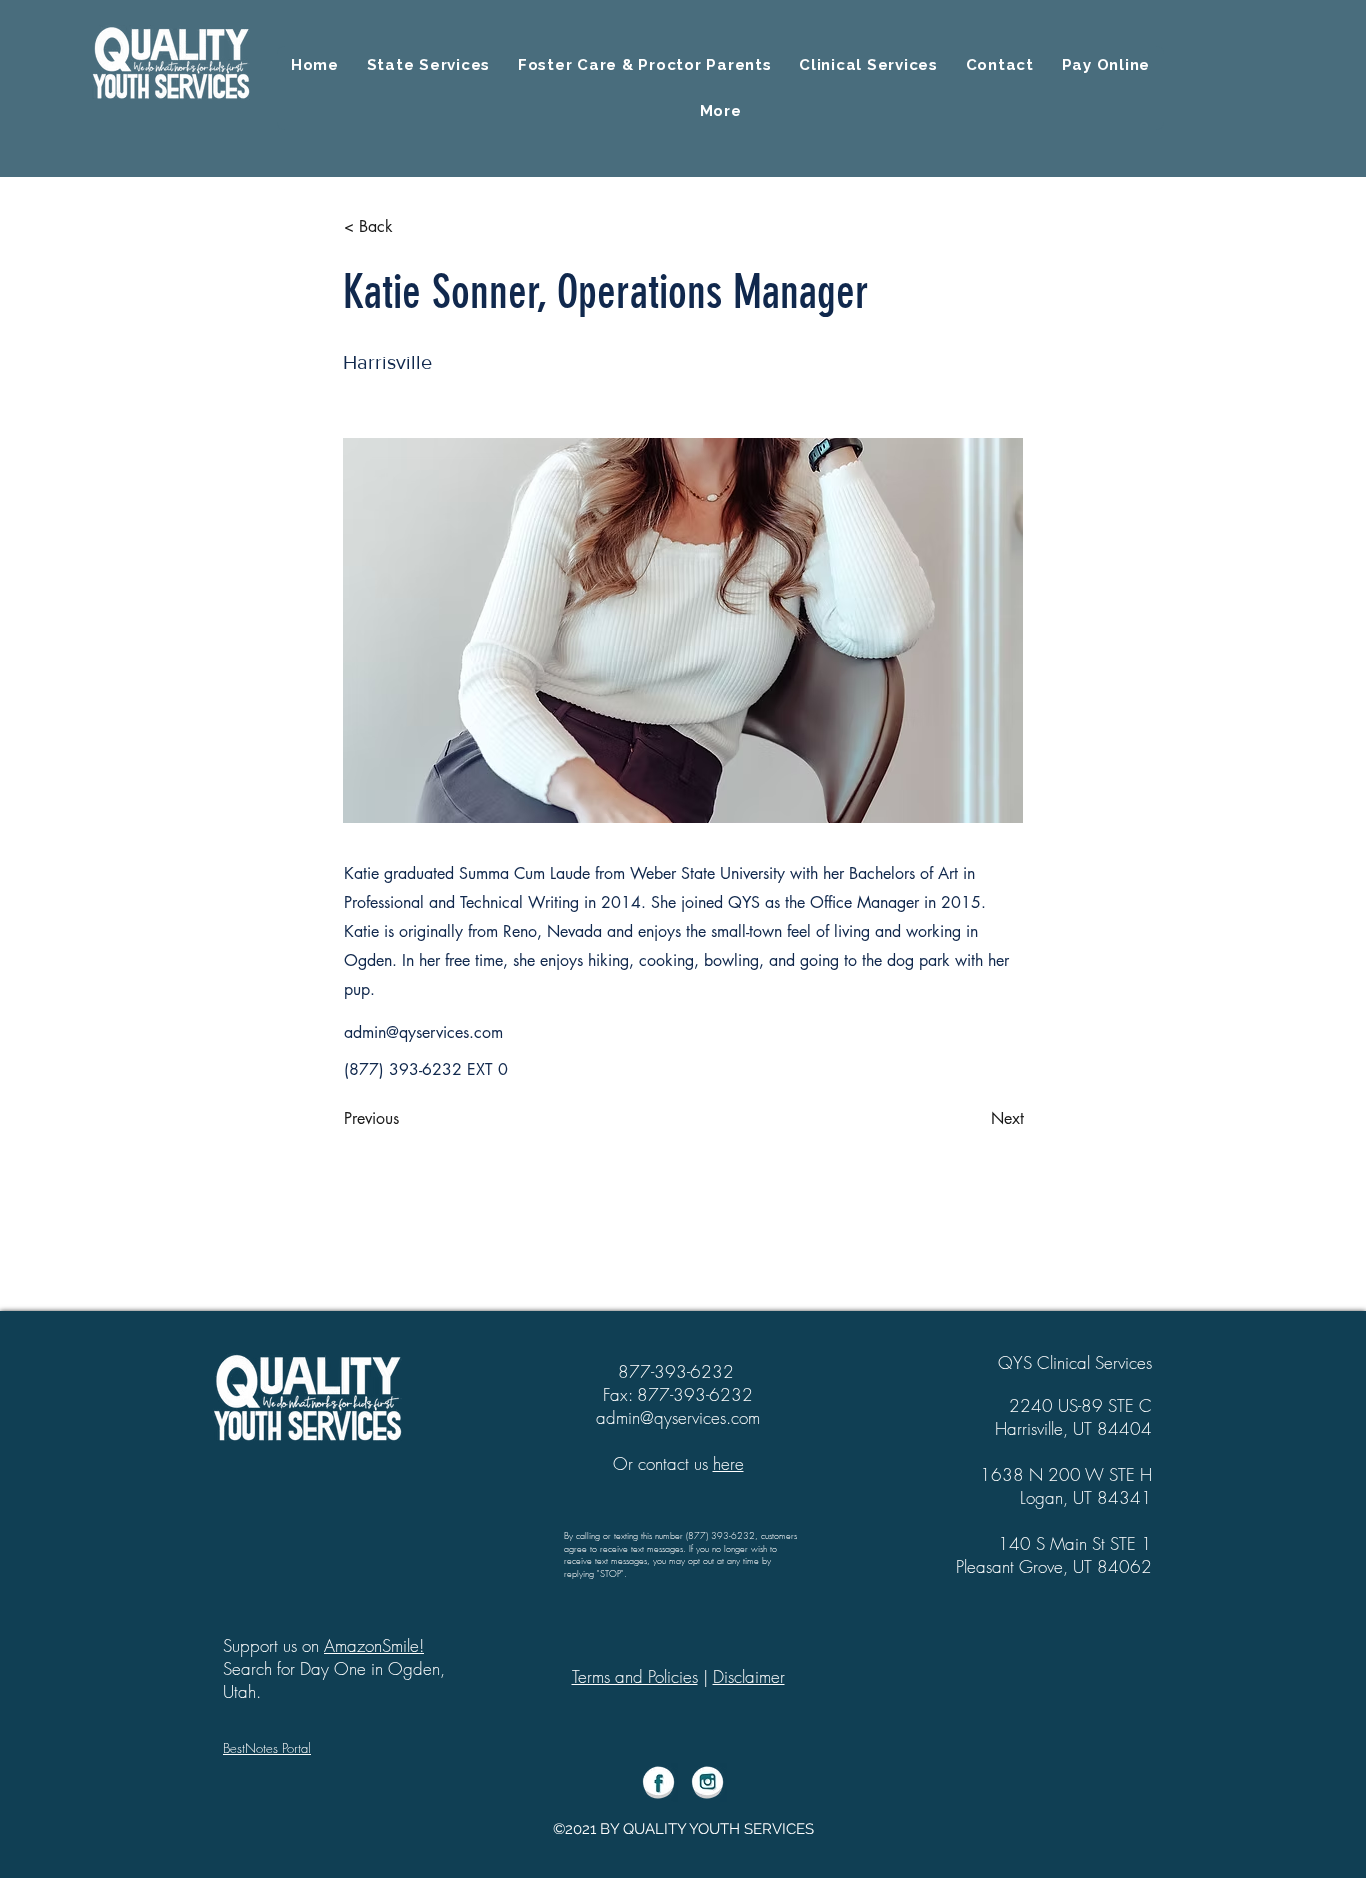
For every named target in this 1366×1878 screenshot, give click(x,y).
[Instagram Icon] (707, 1782)
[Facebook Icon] (658, 1782)
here (728, 1463)
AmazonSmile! (374, 1645)
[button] (720, 111)
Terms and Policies (635, 1676)
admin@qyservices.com (423, 1032)
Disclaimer (749, 1676)
